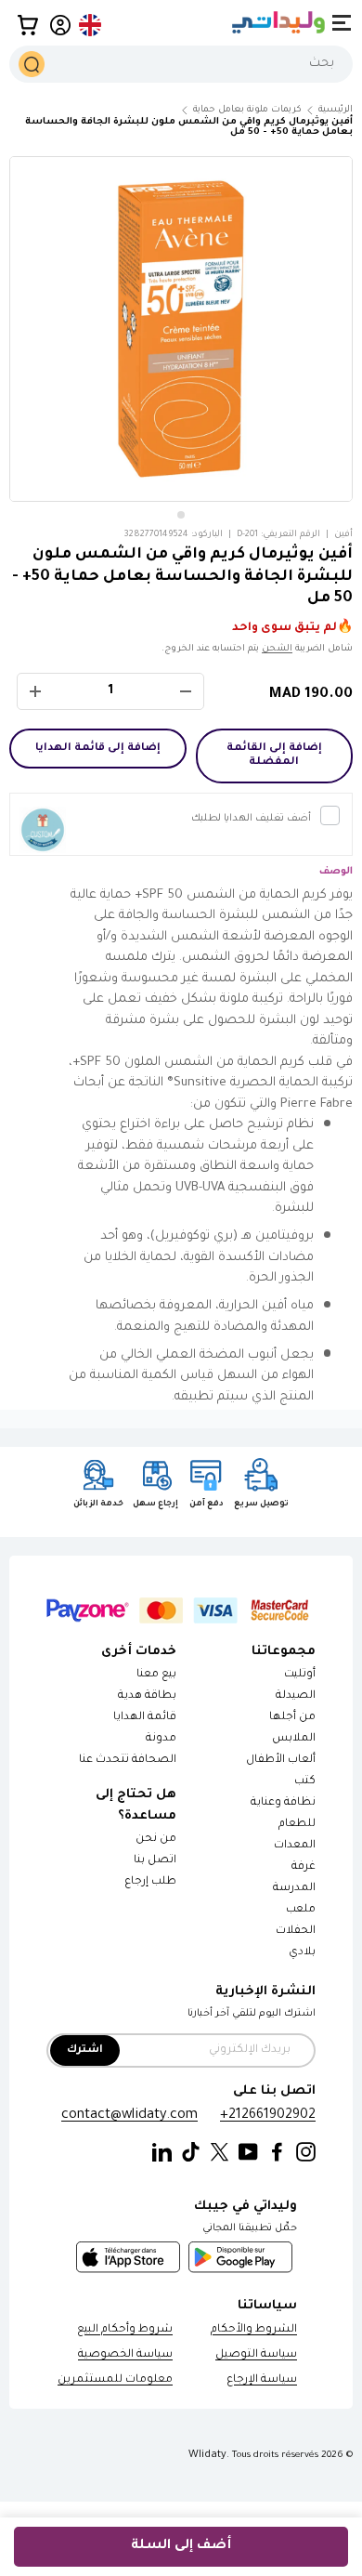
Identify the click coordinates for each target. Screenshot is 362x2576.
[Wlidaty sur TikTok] (191, 2153)
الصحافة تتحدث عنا (127, 1761)
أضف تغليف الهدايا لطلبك (251, 819)
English (91, 25)
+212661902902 (268, 2116)
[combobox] (181, 64)
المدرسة (294, 1889)
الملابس (294, 1739)
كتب (305, 1782)
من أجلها (292, 1718)
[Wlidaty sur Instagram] (306, 2153)
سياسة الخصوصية (125, 2355)
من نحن (156, 1840)
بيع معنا (156, 1675)
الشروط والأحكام (254, 2330)
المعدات (295, 1846)
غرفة (304, 1867)
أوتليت (300, 1675)
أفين (343, 535)
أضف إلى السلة (181, 2546)
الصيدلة (296, 1696)
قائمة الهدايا (145, 1718)
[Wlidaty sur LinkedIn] (162, 2153)
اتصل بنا (155, 1861)
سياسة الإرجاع (262, 2380)
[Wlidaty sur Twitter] (220, 2153)
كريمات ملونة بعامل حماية (247, 110)
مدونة (161, 1739)
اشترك (85, 2050)
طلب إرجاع (150, 1882)
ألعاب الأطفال (281, 1761)
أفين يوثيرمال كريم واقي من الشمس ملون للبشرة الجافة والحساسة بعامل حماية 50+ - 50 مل (189, 127)
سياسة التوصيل (256, 2355)
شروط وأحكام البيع (125, 2330)
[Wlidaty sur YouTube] (248, 2153)
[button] (28, 25)
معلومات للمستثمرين (115, 2380)
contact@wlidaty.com (129, 2116)
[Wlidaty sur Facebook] (277, 2153)
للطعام (297, 1825)
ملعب (301, 1910)
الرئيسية (336, 110)
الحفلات (296, 1932)
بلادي (302, 1953)
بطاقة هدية (147, 1696)
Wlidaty (207, 2455)
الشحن (277, 649)
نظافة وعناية (283, 1803)
